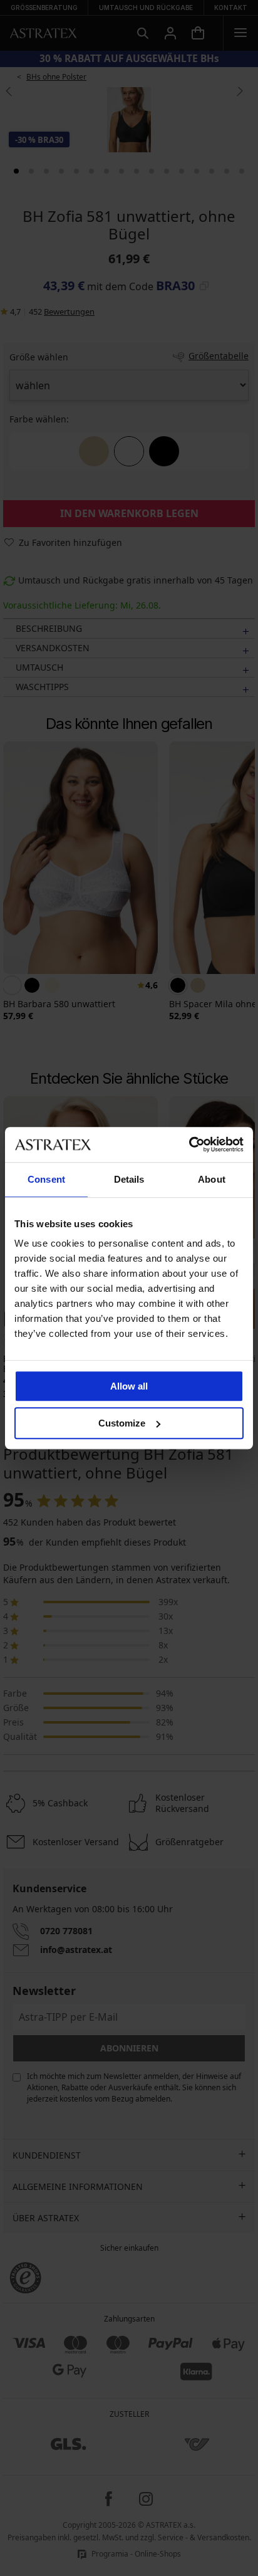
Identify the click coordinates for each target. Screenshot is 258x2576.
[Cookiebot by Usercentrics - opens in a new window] (189, 1144)
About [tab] (212, 1179)
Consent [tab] (46, 1179)
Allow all (129, 1386)
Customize (122, 1423)
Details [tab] (129, 1179)
